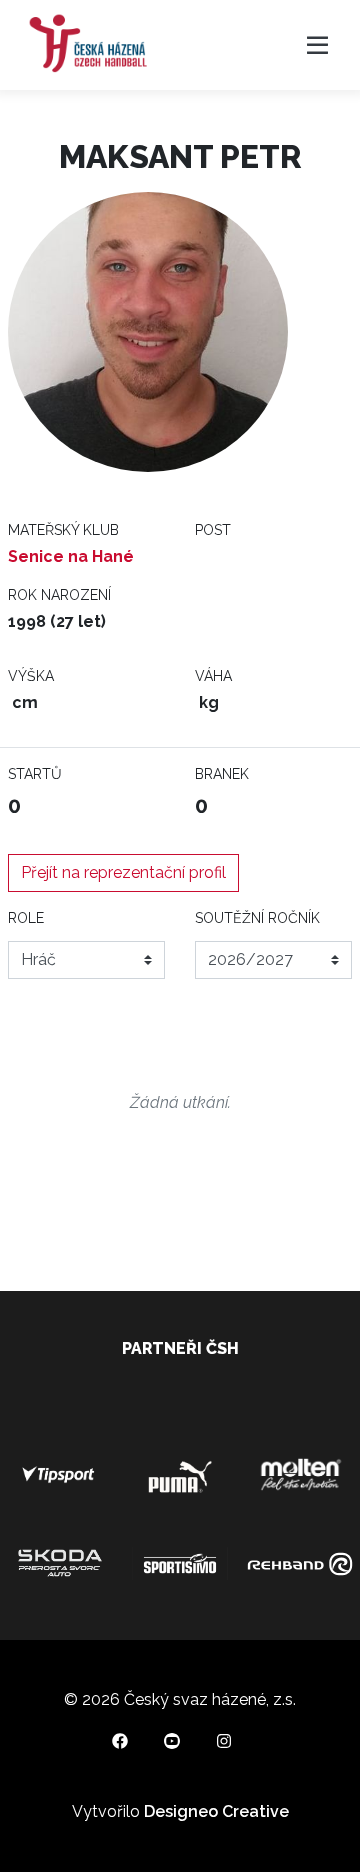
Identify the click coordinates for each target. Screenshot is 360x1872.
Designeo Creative (216, 1811)
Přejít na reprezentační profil (123, 872)
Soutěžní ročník (257, 918)
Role (26, 918)
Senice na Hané (71, 556)
